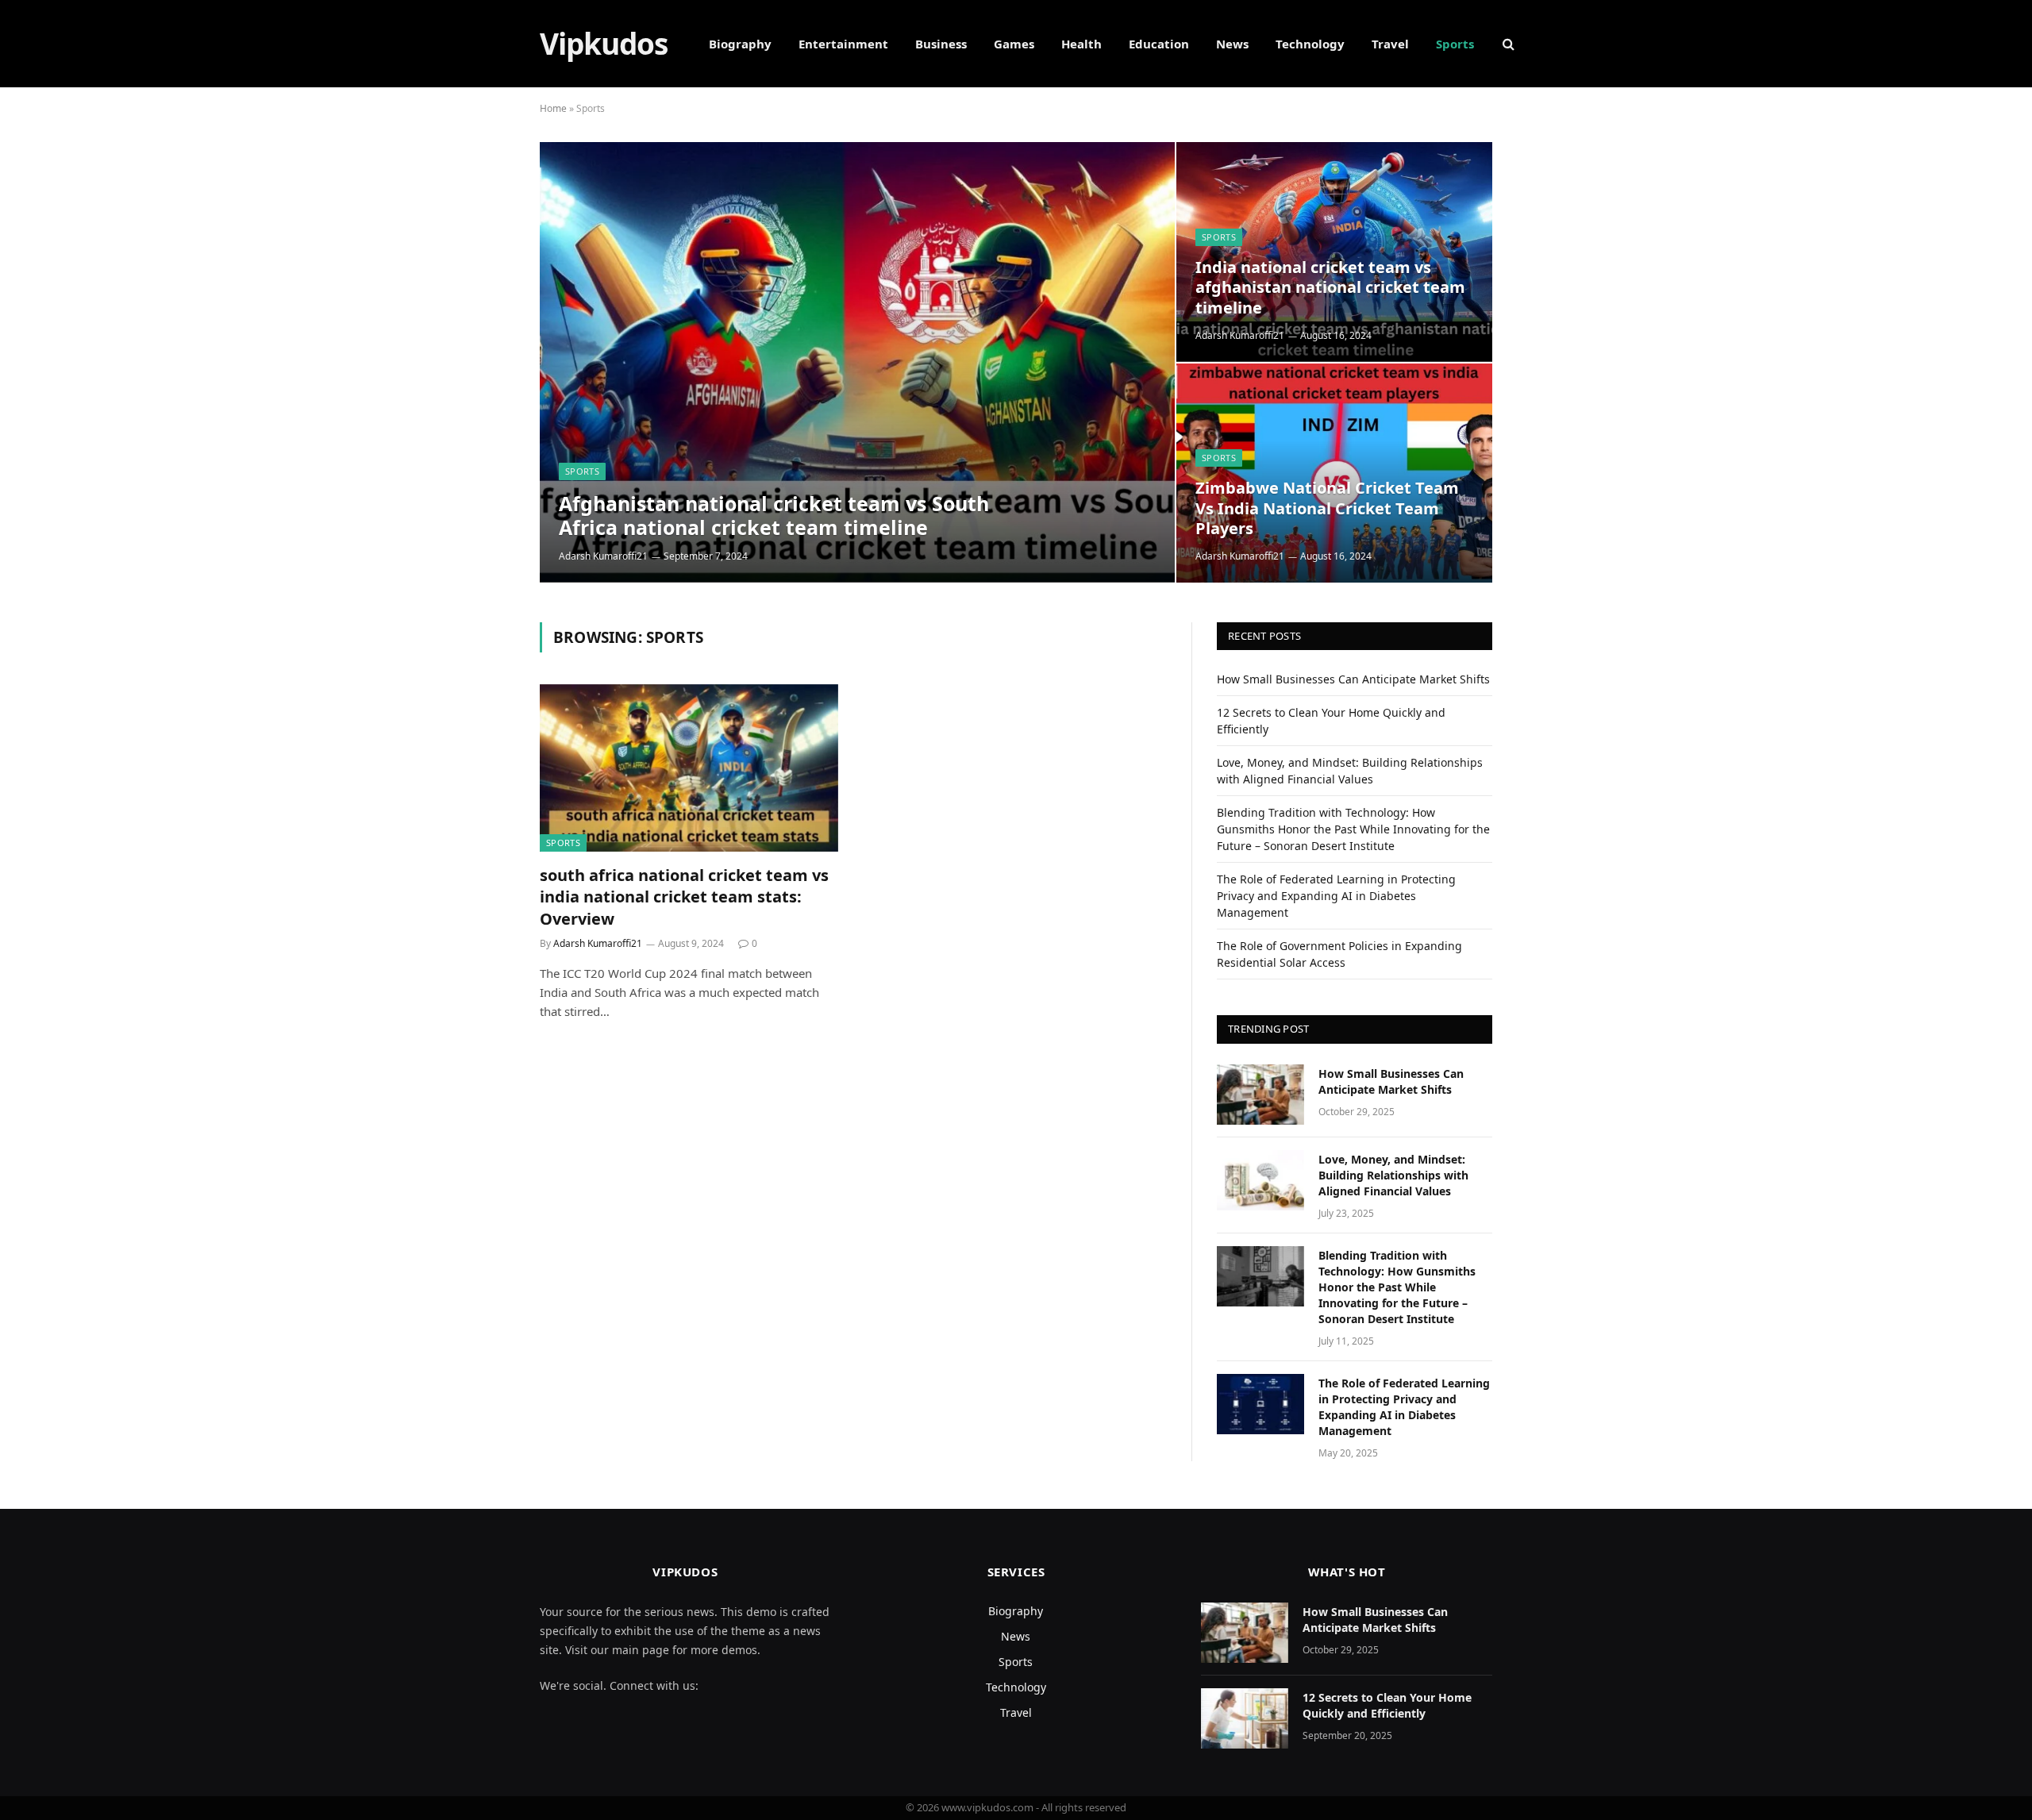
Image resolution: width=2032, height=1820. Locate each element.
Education (1159, 44)
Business (941, 44)
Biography (740, 44)
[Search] (1507, 44)
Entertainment (843, 44)
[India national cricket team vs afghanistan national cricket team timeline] (1334, 252)
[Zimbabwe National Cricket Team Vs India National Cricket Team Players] (1334, 473)
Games (1014, 44)
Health (1081, 44)
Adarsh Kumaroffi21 (603, 556)
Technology (1310, 44)
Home (553, 108)
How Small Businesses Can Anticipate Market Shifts (1353, 679)
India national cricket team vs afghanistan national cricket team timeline (1330, 288)
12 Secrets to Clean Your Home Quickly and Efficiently (1387, 1705)
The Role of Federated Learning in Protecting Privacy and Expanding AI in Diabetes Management (1336, 896)
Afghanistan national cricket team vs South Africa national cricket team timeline (774, 515)
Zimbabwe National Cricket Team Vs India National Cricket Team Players (1327, 508)
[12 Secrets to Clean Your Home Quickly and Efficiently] (1245, 1718)
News (1232, 44)
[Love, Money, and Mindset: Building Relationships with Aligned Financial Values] (1260, 1180)
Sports (1455, 44)
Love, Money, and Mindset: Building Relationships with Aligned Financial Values (1393, 1175)
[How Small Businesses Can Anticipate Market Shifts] (1260, 1095)
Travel (1390, 44)
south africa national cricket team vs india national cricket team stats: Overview (684, 897)
